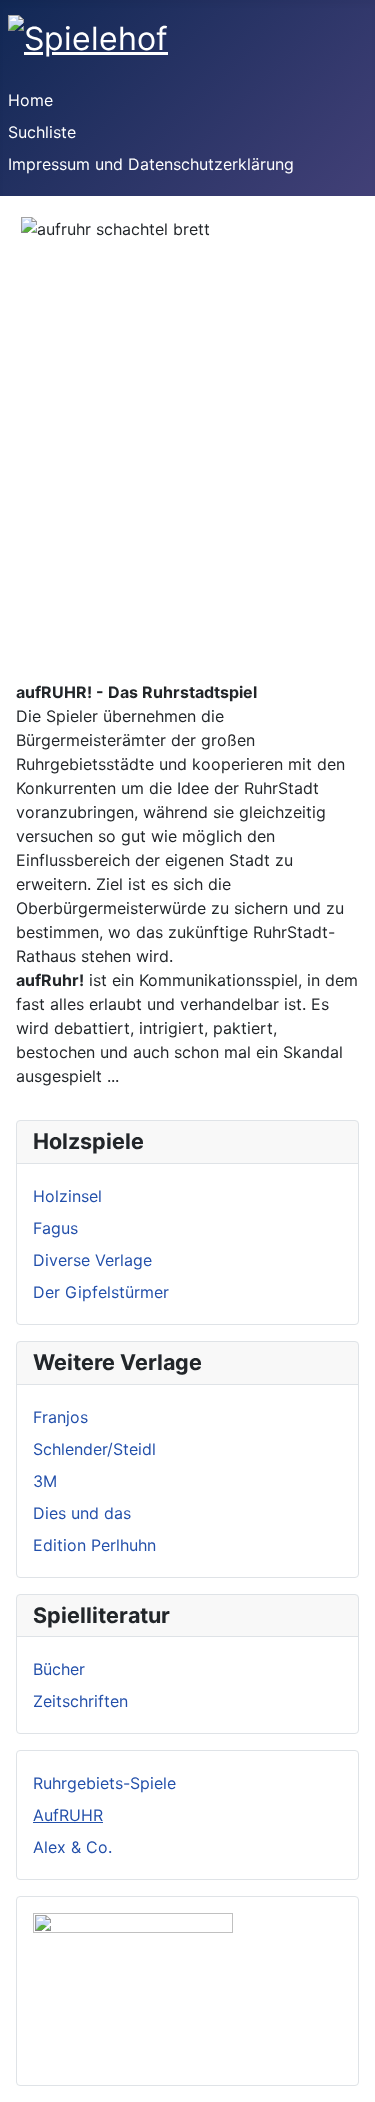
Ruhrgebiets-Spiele (104, 1783)
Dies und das (82, 1513)
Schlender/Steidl (94, 1449)
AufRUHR (68, 1815)
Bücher (59, 1669)
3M (45, 1481)
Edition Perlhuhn (94, 1545)
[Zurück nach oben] (350, 2077)
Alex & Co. (72, 1847)
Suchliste (42, 132)
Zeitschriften (80, 1701)
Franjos (60, 1417)
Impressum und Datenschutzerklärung (151, 164)
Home (30, 100)
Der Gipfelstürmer (101, 1292)
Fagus (55, 1228)
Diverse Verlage (92, 1260)
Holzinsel (67, 1196)
